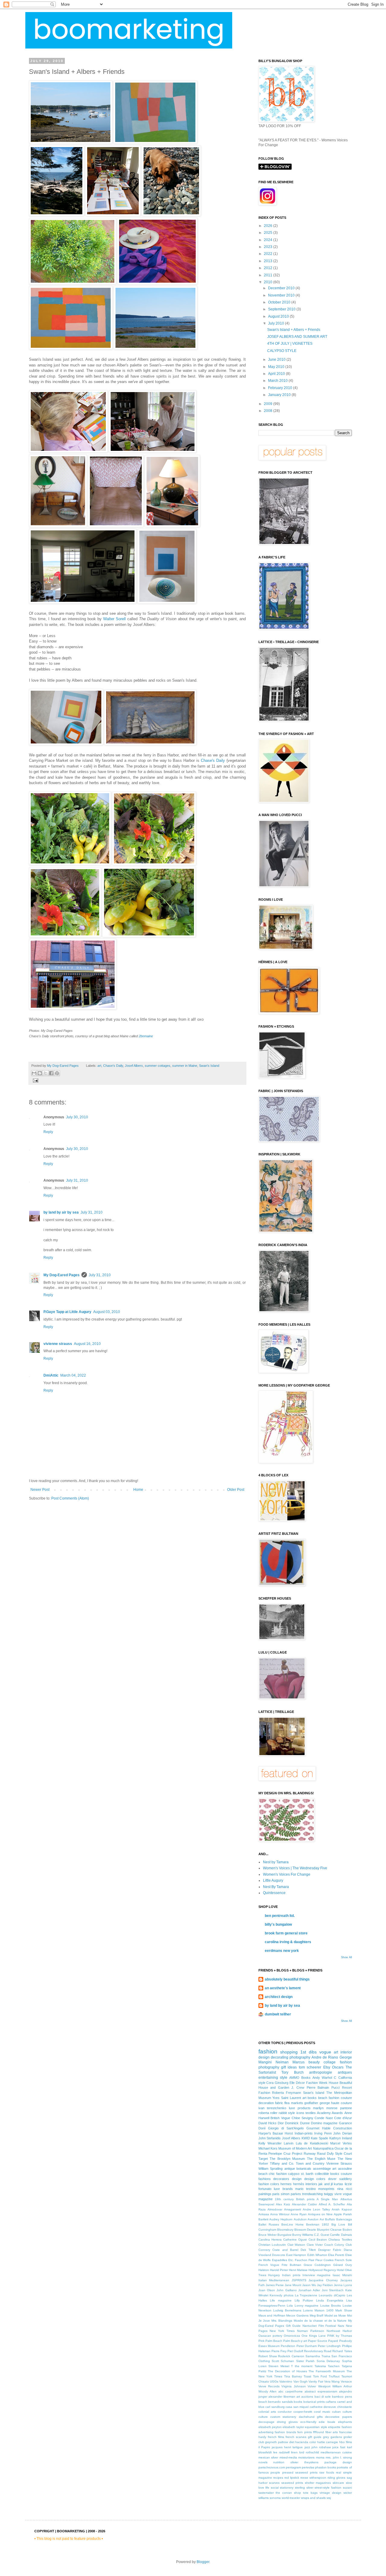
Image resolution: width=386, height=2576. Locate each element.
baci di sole (323, 2397)
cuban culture (342, 2412)
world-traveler (291, 2498)
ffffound (318, 2432)
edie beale (327, 2422)
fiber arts (332, 2432)
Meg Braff (317, 2315)
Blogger (203, 2562)
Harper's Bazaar (271, 2133)
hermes (286, 2184)
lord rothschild (309, 2452)
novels (263, 2462)
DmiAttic (51, 1375)
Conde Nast (324, 2118)
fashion (268, 2051)
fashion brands (285, 2432)
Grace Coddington (317, 2265)
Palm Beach (274, 2341)
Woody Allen (267, 2391)
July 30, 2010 (77, 1117)
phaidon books (326, 2467)
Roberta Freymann (286, 2093)
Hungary (274, 2275)
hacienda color (306, 2442)
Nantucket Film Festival (319, 2326)
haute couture (341, 2103)
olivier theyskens (304, 2462)
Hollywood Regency (322, 2270)
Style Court (343, 2153)
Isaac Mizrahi (342, 2275)
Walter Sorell (114, 619)
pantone (346, 2108)
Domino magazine (324, 2123)
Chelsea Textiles (340, 2240)
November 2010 (282, 295)
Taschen (334, 2366)
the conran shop (288, 2493)
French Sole (343, 2260)
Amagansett (293, 2209)
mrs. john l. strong (339, 2457)
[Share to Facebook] (51, 1073)
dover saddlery (340, 2179)
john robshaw (321, 2447)
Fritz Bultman (291, 2265)
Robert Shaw (268, 2356)
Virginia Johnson (293, 2386)
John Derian (342, 2133)
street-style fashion (328, 2488)
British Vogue (280, 2118)
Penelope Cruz (280, 2153)
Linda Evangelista (330, 2300)
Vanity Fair (316, 2381)
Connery (264, 2250)
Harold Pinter (279, 2270)
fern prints (305, 2432)
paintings (265, 2194)
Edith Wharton (317, 2255)
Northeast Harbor (339, 2331)
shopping (289, 2052)
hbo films (346, 2442)
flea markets (294, 2103)
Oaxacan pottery (270, 2336)
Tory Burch (293, 2072)
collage (330, 2062)
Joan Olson (267, 2290)
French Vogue (269, 2265)
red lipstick (292, 2478)
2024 (269, 240)
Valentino (286, 2381)
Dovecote (279, 2255)
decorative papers (338, 2417)
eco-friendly (308, 2422)
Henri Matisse (298, 2270)
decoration (266, 2103)
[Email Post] (35, 1080)
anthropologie (321, 2072)
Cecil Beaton (318, 2240)
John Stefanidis (270, 2138)
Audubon (300, 2219)
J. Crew (298, 2088)
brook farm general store (286, 1933)
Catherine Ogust (295, 2240)
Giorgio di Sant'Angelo (286, 2128)
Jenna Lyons (343, 2285)
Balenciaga (344, 2219)
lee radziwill (281, 2452)
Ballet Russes (269, 2224)
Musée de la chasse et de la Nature (320, 2321)
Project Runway (304, 2153)
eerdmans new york (282, 1951)
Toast (307, 2376)
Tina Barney (293, 2376)
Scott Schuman (283, 2361)
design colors (315, 2179)
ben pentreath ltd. (280, 1916)
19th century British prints (294, 2199)
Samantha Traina (318, 2356)
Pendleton (288, 2346)
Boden (347, 2230)
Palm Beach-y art (295, 2341)
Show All (346, 1957)
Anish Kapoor (342, 2209)
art (99, 1066)
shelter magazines (318, 2483)
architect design (279, 1997)
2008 (269, 411)
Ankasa (264, 2214)
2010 (269, 282)
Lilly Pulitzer (304, 2300)
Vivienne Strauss (339, 2163)
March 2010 (278, 381)
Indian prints (291, 2275)
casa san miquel (297, 2407)
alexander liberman (282, 2397)
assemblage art (325, 2169)
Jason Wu (309, 2285)
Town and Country (310, 2163)
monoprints (326, 2189)
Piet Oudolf (295, 2351)
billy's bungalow (278, 1924)
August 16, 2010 (87, 1344)
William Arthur (342, 2386)
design (297, 2179)
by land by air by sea (61, 1212)
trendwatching (312, 2194)
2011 (269, 275)
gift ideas (289, 2067)
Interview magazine (316, 2275)
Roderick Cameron (291, 2356)
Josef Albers (134, 1066)
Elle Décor (297, 2083)
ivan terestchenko (272, 2108)
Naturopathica (323, 2148)
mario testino (305, 2189)
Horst (289, 2133)
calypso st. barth (301, 2174)
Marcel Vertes (341, 2143)
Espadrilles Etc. (283, 2260)
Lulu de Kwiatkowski (312, 2143)
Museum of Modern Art (295, 2148)
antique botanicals (298, 2169)
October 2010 (280, 302)
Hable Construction (337, 2128)
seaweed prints (292, 2483)
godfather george (317, 2103)
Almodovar (275, 2209)
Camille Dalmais (341, 2235)
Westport (324, 2386)
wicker (348, 2493)
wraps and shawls (313, 2498)
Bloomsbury (285, 2230)
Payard (333, 2341)
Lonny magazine (307, 2306)
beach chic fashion (273, 2174)
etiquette (334, 2427)
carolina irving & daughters (288, 1942)
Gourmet (313, 2128)
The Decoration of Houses (287, 2371)
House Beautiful (340, 2083)
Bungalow (284, 2235)
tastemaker (266, 2493)
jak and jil (326, 2184)
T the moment (302, 2366)
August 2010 (279, 316)
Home (138, 1490)
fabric (279, 2103)
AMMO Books (300, 2078)
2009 (269, 404)
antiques (345, 2072)
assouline (345, 2169)
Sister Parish (305, 2361)
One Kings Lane (314, 2336)
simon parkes (291, 2194)
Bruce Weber (267, 2235)
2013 (269, 261)
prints (314, 2472)
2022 (269, 254)
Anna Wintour (280, 2214)
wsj (329, 2498)
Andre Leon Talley (316, 2209)
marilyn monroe (325, 2108)
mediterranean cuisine (336, 2452)
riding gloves (336, 2478)
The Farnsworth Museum (327, 2371)
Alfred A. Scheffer (332, 2204)
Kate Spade (320, 2138)
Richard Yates (342, 2351)
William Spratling (271, 2169)
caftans (331, 2402)
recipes (278, 2478)
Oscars (338, 2067)
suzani (347, 2488)
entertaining (268, 2078)
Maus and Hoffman (272, 2315)
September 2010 (282, 309)
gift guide (315, 2437)
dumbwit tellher (278, 2014)
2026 (269, 226)
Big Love (338, 2224)
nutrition (279, 2462)
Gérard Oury (343, 2265)
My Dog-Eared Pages (62, 1275)
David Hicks (267, 2123)
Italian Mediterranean (274, 2280)
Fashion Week (317, 2083)
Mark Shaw (343, 2310)
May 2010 (277, 367)
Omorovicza (292, 2336)
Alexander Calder (304, 2204)
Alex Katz (283, 2204)
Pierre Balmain (318, 2088)
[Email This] (34, 1073)
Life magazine (281, 2300)
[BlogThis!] (40, 1073)
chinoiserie (345, 2407)
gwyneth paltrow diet (280, 2442)
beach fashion (329, 2098)
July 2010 (277, 323)
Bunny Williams (303, 2235)
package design (338, 2462)
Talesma (320, 2366)
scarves (274, 2483)
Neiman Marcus (290, 2062)
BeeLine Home (293, 2224)
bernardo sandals (280, 2402)
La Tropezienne (306, 2295)
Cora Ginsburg (277, 2083)
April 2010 (277, 374)
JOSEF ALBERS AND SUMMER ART (297, 337)
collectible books (327, 2174)
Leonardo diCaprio (332, 2295)
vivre (338, 2194)
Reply (48, 1132)
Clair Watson (296, 2245)
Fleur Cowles (324, 2260)
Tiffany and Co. (282, 2163)
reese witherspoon (313, 2478)
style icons (296, 2113)
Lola (290, 2306)
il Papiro (264, 2447)
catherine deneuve (323, 2407)
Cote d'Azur (343, 2118)
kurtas (339, 2184)
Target (263, 2159)
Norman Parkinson (311, 2331)
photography (300, 2057)
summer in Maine (185, 1066)
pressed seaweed (295, 2472)
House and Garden (274, 2088)
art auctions (305, 2397)
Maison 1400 (324, 2310)
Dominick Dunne (297, 2123)
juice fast (339, 2447)
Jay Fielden (325, 2285)
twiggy (329, 2194)
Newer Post (40, 1490)
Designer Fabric (330, 2250)
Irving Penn (323, 2133)
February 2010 (281, 388)
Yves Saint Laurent (287, 2098)
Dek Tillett (308, 2250)
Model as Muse (335, 2315)
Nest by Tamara (276, 1862)
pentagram (293, 2467)
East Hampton (296, 2255)
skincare (338, 2483)
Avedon (313, 2219)
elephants (345, 2422)
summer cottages (158, 1066)
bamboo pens (342, 2397)
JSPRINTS (299, 2280)
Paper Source (318, 2341)
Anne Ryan (299, 2214)
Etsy (327, 2067)
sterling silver (304, 2488)
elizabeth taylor (293, 2427)
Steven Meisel (279, 2366)
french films (276, 2437)
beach (263, 2402)
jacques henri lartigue (287, 2447)
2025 (269, 233)
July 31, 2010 (77, 1180)
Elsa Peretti (336, 2255)
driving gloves (287, 2422)
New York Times (282, 2331)
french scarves (296, 2437)
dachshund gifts (311, 2417)
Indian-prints (304, 2133)
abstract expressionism (321, 2391)
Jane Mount (293, 2285)
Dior (281, 2123)
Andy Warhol (322, 2078)
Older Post (236, 1490)
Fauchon (301, 2260)
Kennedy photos (282, 2295)
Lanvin (289, 2143)
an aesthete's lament (283, 1988)
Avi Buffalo (327, 2219)
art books (310, 2098)
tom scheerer (310, 2067)
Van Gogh (301, 2381)
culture (263, 2417)
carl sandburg (275, 2407)
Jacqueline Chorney (323, 2280)
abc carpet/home (291, 2391)
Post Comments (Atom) (70, 1498)
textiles (311, 2113)
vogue (325, 2052)
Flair (311, 2260)
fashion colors (269, 2184)
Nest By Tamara (276, 1887)
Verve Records (269, 2386)
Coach (329, 2245)
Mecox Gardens (297, 2315)
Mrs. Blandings (282, 2321)
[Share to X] (46, 1073)
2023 (269, 247)
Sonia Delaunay (328, 2361)
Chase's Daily (213, 760)
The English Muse (321, 2159)
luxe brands (283, 2189)
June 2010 (277, 360)
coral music (322, 2412)
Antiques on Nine (320, 2214)
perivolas (308, 2467)
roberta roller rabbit (273, 2113)
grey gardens (332, 2437)
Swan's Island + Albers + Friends (294, 330)
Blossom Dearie (305, 2230)
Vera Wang (332, 2381)
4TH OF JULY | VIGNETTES (290, 344)
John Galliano (286, 2290)
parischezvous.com (272, 2467)
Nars (341, 2326)
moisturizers (306, 2457)
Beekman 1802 (318, 2224)
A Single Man (327, 2199)
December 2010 (282, 288)
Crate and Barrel (285, 2250)
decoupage (266, 2422)
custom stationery (283, 2417)
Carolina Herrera (270, 2240)
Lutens (308, 2310)
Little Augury (273, 1880)
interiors (311, 2184)
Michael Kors (268, 2148)
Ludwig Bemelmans (287, 2310)
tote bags (310, 2493)
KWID (306, 2138)
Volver (312, 2386)
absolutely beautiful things (287, 1979)
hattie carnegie (328, 2442)
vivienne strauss (58, 1344)
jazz (307, 2447)
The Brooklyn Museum (287, 2159)
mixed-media (288, 2457)
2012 (269, 268)
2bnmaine (146, 1036)
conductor (285, 2412)
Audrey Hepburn (281, 2219)
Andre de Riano (325, 2057)
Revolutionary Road (318, 2351)
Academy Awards (330, 2113)
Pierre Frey (279, 2351)
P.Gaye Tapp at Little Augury (67, 1312)
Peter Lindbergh (329, 2346)
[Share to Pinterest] (57, 1073)
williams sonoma (270, 2498)
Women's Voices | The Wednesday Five (295, 1868)
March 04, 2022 (73, 1375)
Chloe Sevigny (302, 2118)
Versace (346, 2381)
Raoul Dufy (325, 2153)
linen (294, 2452)
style (284, 2078)
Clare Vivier (315, 2245)
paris (276, 2194)
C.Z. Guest (321, 2235)
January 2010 (280, 395)
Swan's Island (209, 1066)
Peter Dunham (307, 2346)
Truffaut (334, 2376)
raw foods (327, 2472)
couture (346, 2098)
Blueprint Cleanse (329, 2230)
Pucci (335, 2088)
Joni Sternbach (333, 2290)
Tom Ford (320, 2376)
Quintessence (274, 1893)
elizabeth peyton (270, 2427)
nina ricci (345, 2189)
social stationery (282, 2488)
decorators (281, 2179)
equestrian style (316, 2427)
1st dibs (308, 2052)
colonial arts (267, 2412)
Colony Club (343, 2245)
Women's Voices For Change (287, 1874)
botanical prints (314, 2402)
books (298, 2402)
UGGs (274, 2381)
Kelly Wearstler (270, 2143)
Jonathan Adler (309, 2290)
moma (320, 2457)
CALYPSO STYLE (282, 351)
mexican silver (268, 2457)
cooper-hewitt (303, 2412)
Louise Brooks (331, 2306)
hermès (299, 2184)
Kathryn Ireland (341, 2138)
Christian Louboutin (272, 2245)
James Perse (275, 2285)
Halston (264, 2270)
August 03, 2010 (107, 1312)
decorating (280, 2057)
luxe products (300, 2108)
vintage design (331, 2493)
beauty (314, 2062)
